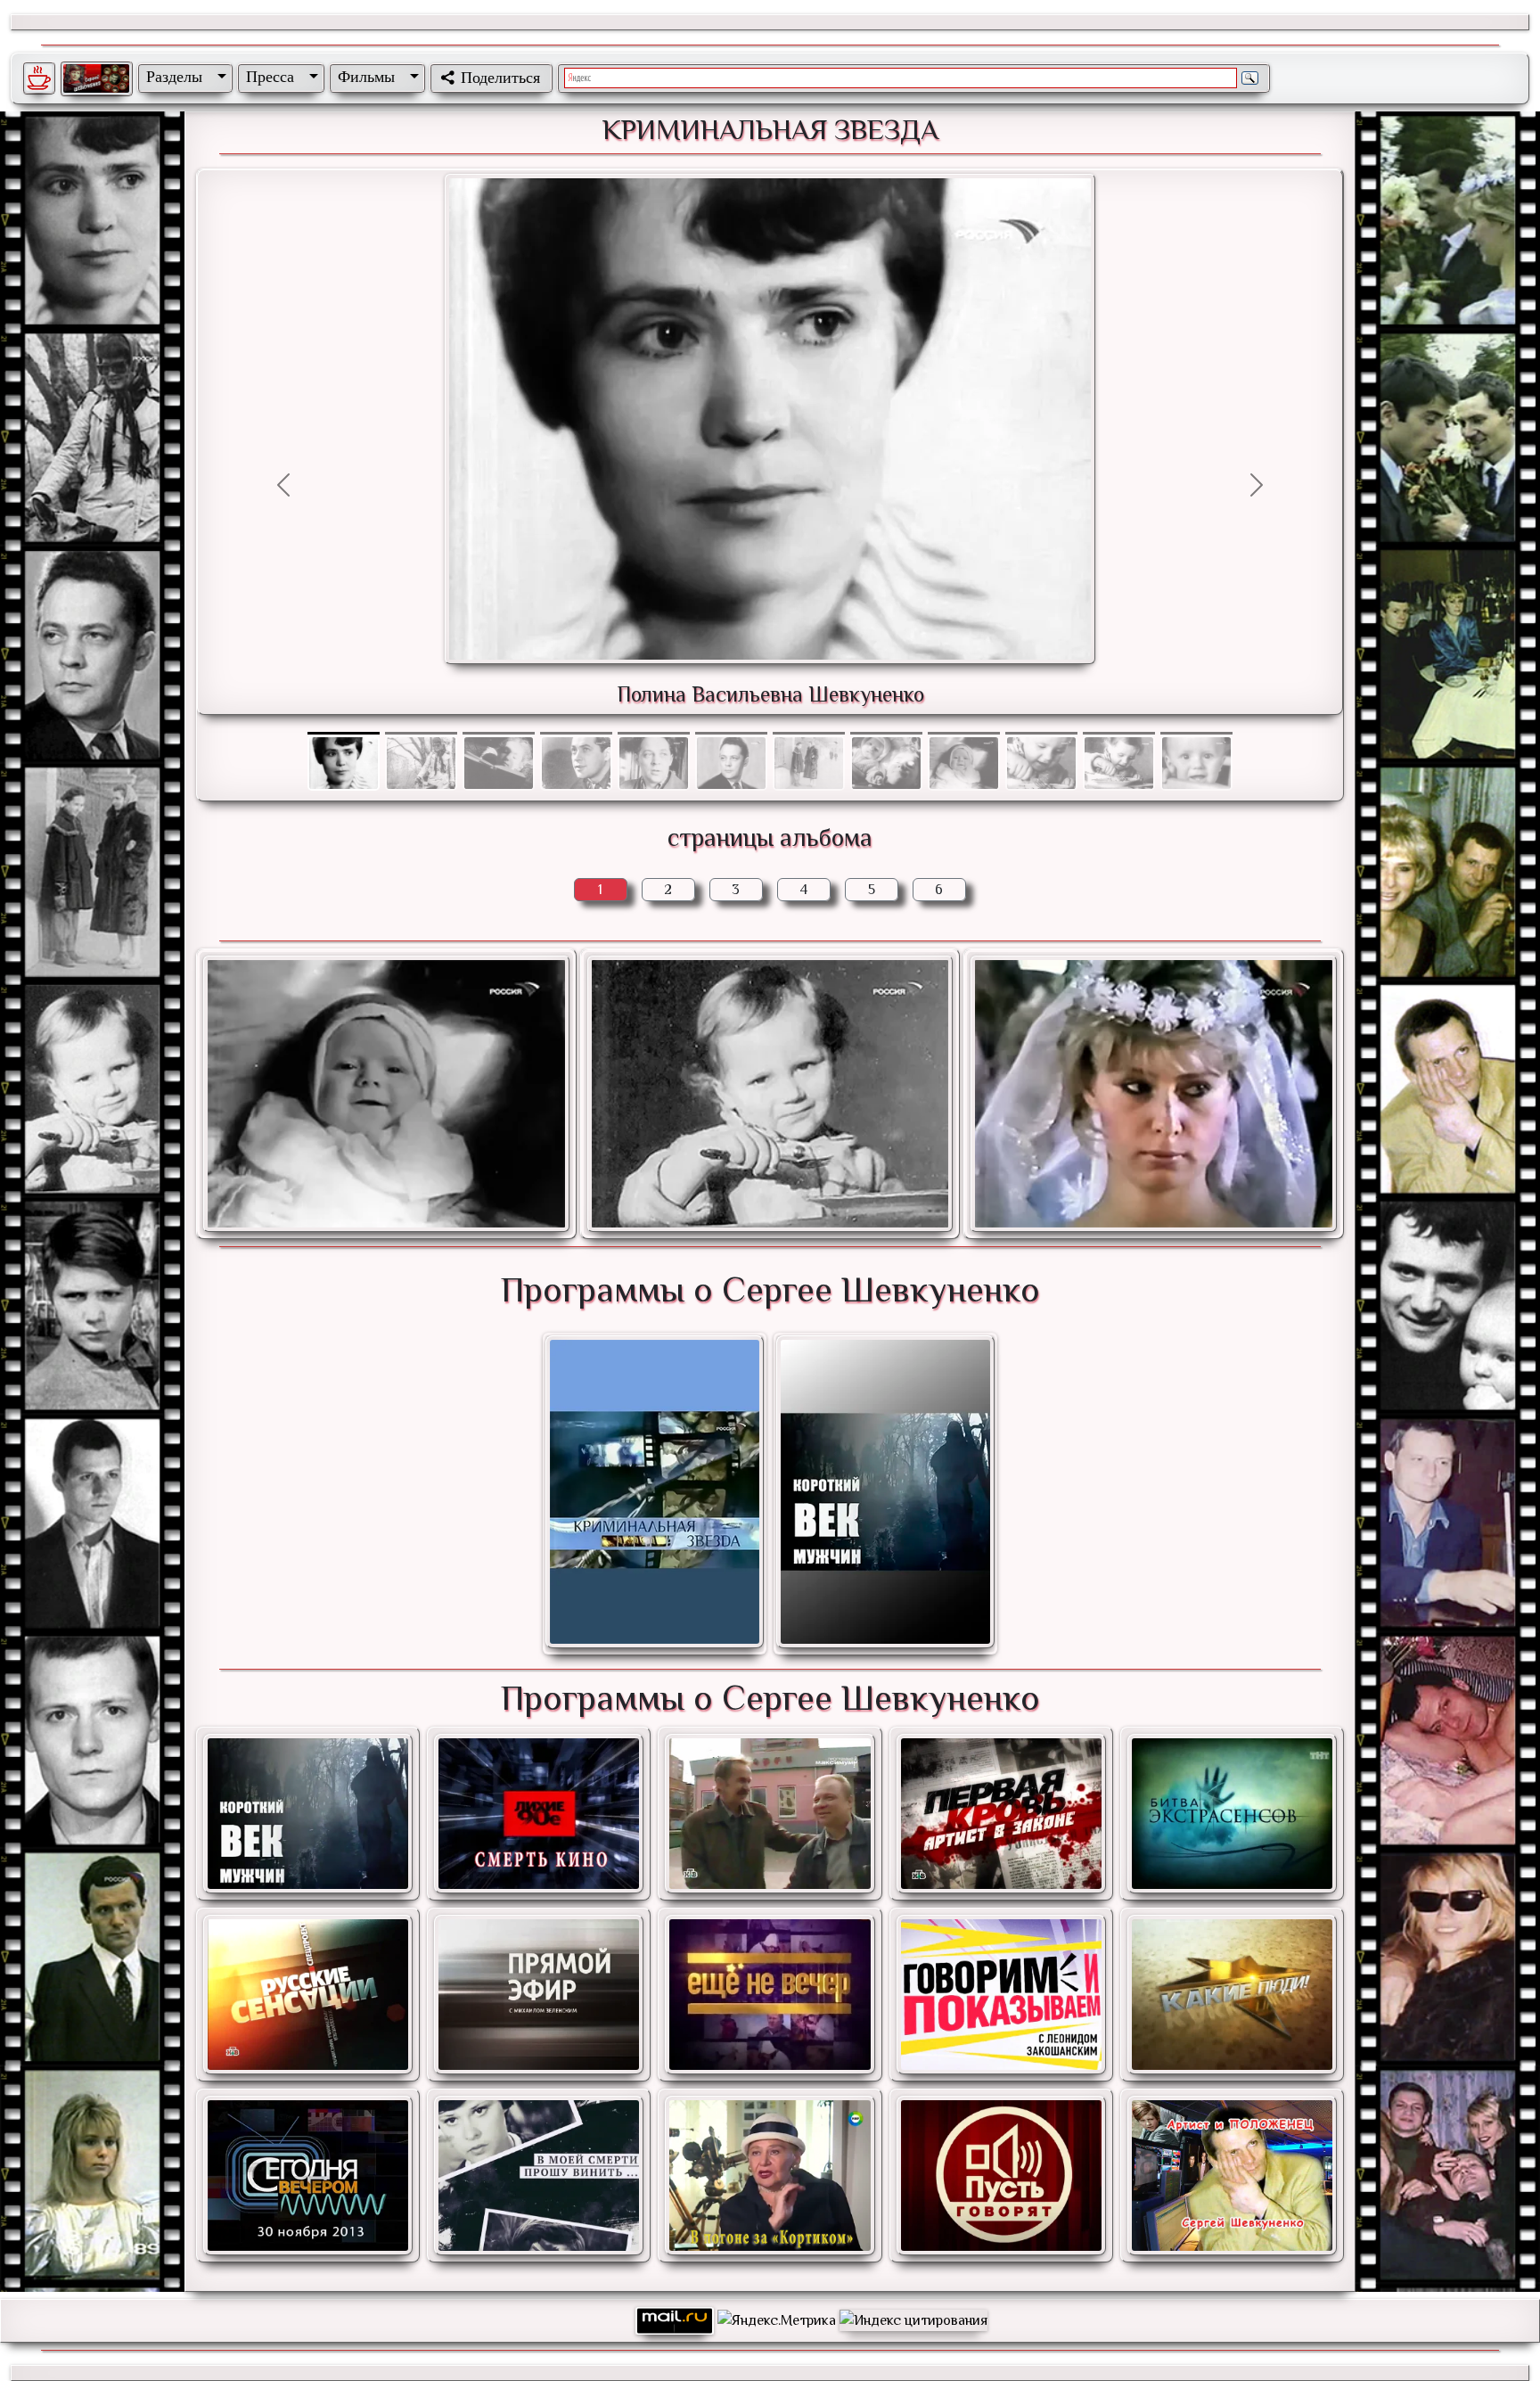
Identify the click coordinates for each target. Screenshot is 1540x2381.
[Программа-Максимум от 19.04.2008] (770, 1814)
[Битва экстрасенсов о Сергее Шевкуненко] (1232, 1814)
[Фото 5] (731, 733)
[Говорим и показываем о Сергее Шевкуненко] (1001, 1995)
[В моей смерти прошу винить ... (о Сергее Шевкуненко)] (539, 2176)
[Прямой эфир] (539, 1995)
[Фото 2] (499, 733)
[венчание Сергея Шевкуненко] (1153, 1094)
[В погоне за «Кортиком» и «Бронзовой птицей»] (770, 2176)
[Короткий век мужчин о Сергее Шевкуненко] (308, 1814)
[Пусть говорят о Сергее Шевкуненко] (1001, 2176)
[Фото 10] (1119, 733)
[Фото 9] (1041, 733)
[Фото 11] (1196, 733)
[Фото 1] (421, 733)
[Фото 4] (654, 733)
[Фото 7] (886, 733)
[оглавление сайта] (96, 78)
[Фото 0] (344, 733)
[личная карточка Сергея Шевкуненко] (770, 1094)
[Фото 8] (964, 733)
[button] (183, 77)
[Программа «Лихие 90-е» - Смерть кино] (539, 1814)
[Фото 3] (576, 733)
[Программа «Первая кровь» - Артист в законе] (1001, 1814)
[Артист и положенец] (1232, 2176)
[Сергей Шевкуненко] (386, 1094)
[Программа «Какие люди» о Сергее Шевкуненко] (1232, 1995)
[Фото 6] (809, 733)
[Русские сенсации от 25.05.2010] (308, 1995)
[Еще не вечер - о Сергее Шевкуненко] (770, 1995)
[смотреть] (655, 1494)
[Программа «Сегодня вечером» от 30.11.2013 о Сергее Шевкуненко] (308, 2176)
